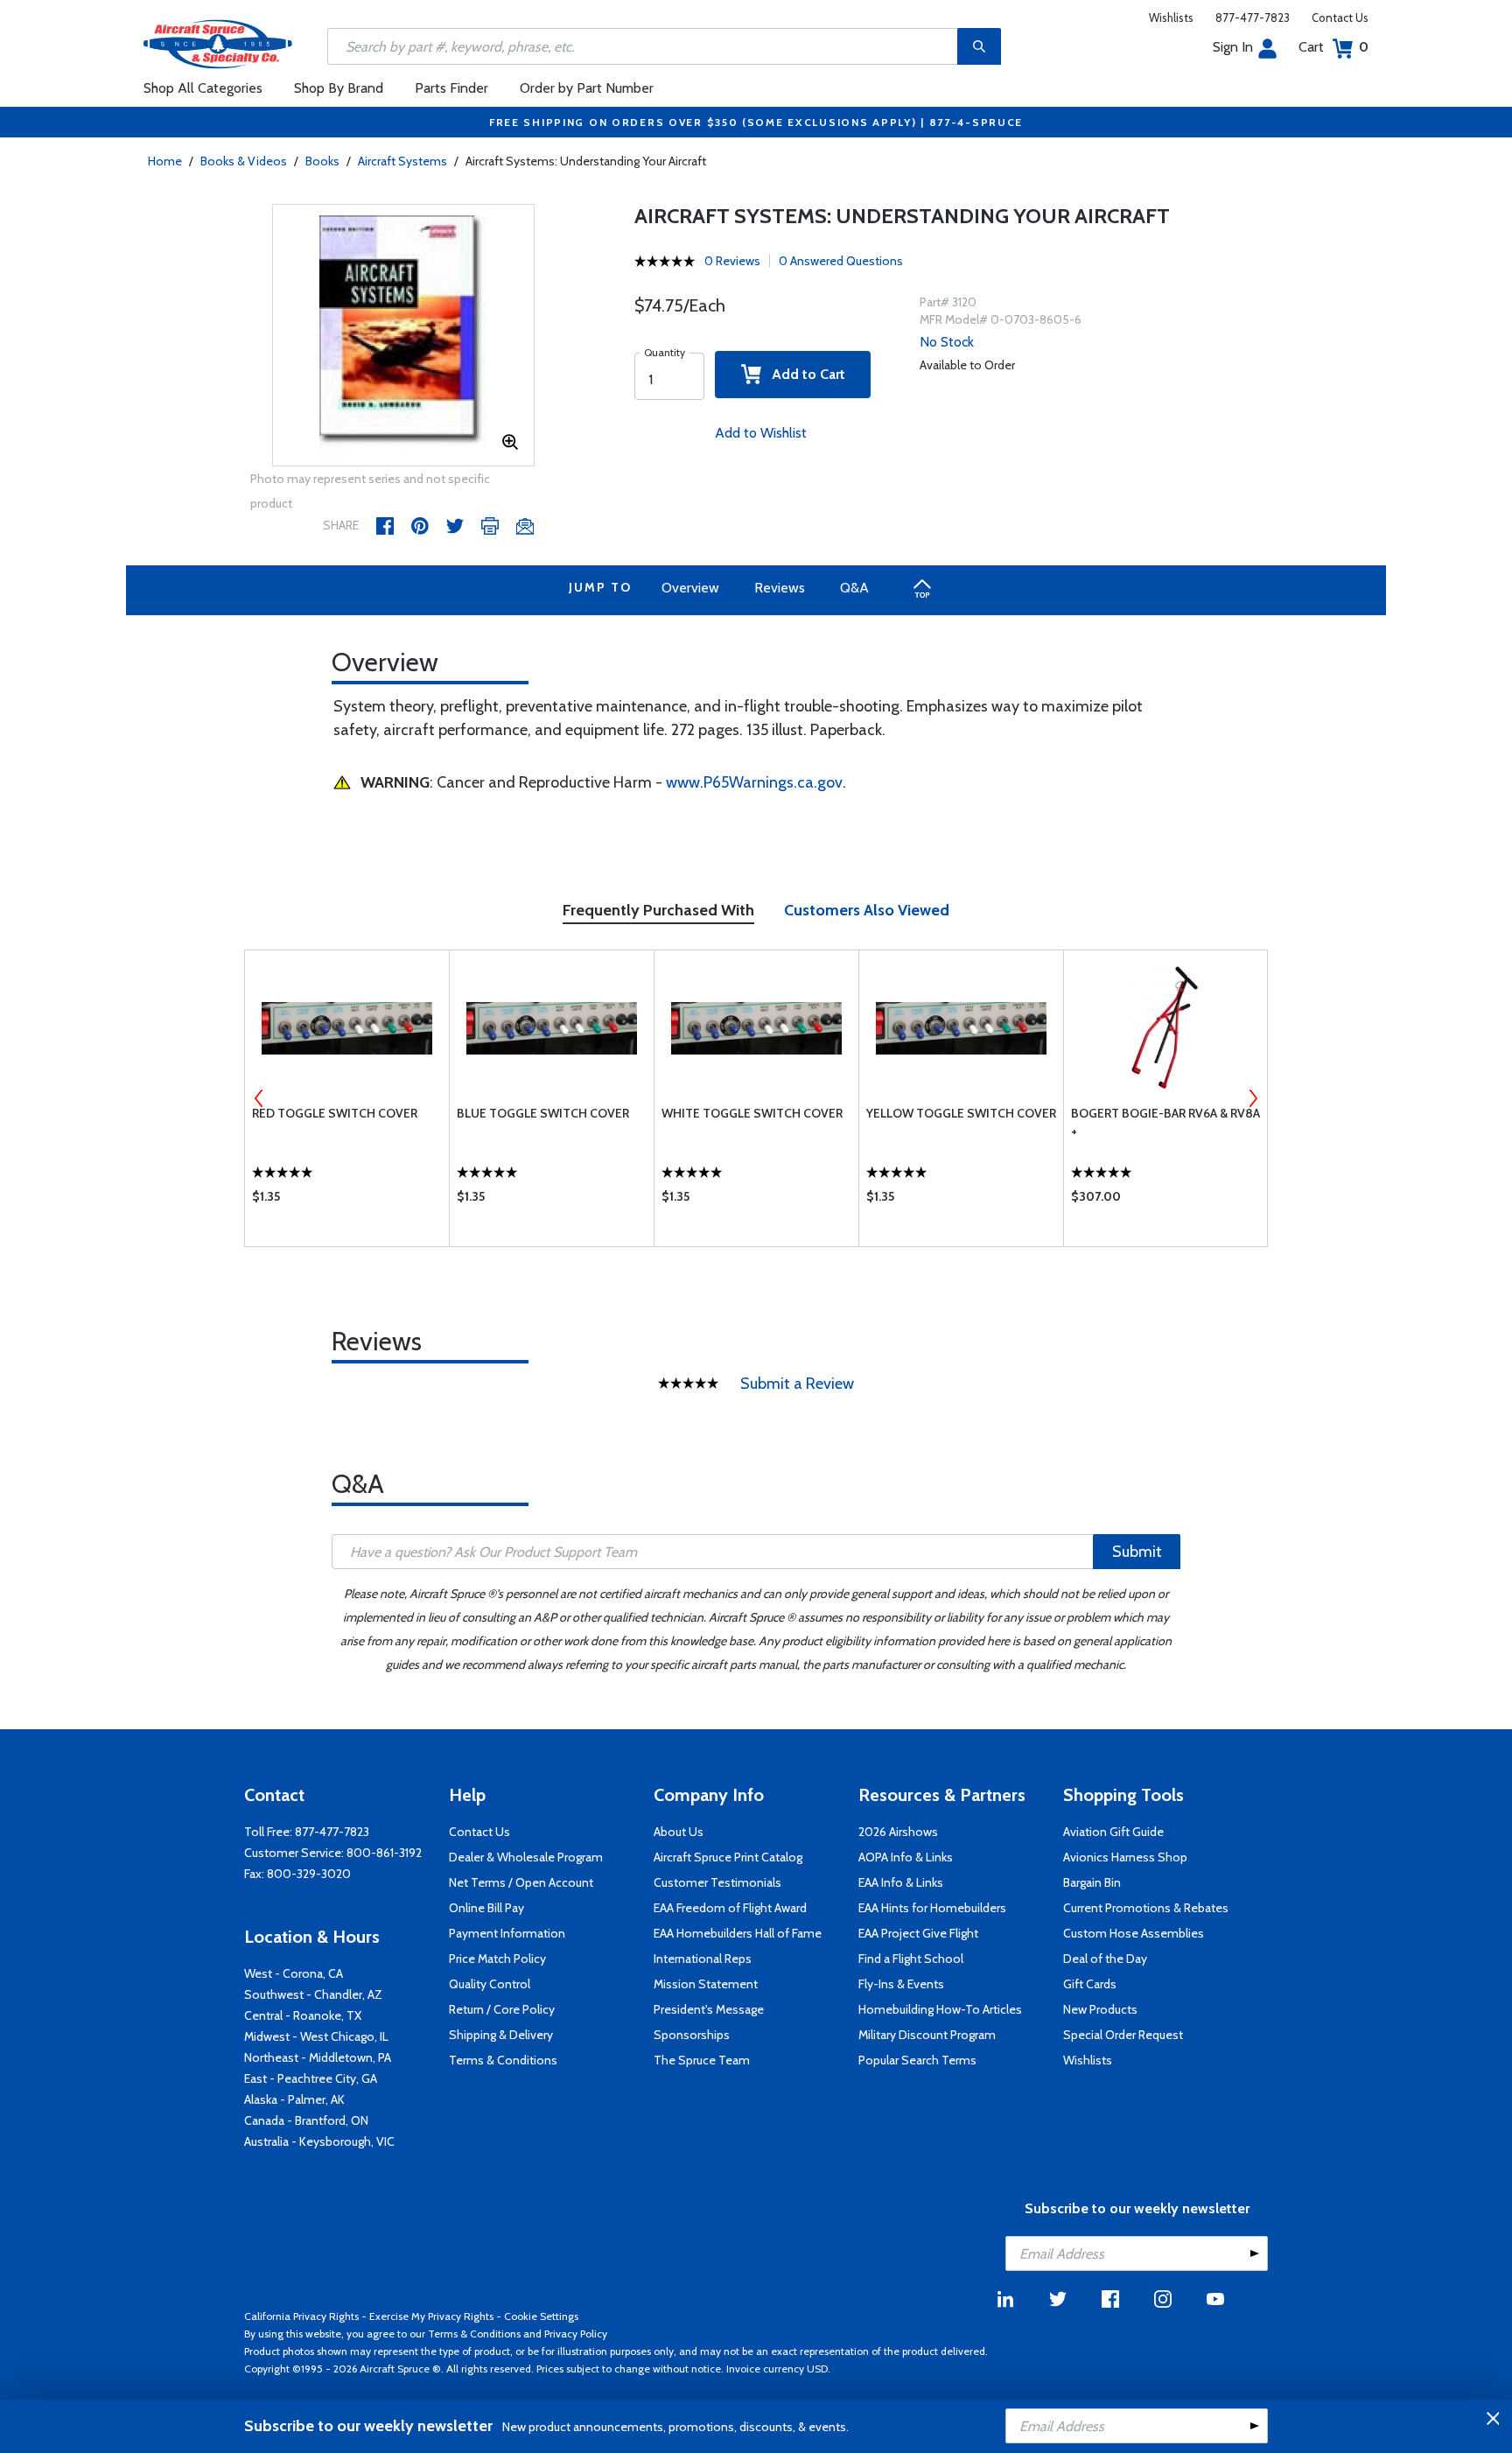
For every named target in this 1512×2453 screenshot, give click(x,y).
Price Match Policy (497, 1959)
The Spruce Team (702, 2060)
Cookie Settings (541, 2316)
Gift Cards (1090, 1984)
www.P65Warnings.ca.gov (754, 782)
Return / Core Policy (502, 2009)
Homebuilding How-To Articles (940, 2009)
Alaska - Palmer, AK (294, 2099)
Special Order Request (1123, 2035)
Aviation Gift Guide (1113, 1832)
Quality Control (490, 1984)
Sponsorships (692, 2035)
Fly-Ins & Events (901, 1984)
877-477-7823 (1253, 18)
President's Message (709, 2009)
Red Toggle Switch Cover (335, 1113)
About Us (679, 1832)
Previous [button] (259, 1098)
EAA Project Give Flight (918, 1933)
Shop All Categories (203, 88)
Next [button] (1253, 1098)
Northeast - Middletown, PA (318, 2057)
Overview (690, 588)
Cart (1333, 47)
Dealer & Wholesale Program (526, 1857)
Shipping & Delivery (501, 2035)
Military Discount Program (927, 2035)
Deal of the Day (1105, 1959)
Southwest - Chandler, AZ (313, 1994)
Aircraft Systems (402, 161)
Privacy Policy (576, 2334)
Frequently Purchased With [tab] (658, 910)
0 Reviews (732, 261)
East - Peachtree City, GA (311, 2078)
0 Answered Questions (841, 261)
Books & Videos (244, 161)
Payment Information (507, 1933)
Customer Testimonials (717, 1882)
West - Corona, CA (294, 1973)
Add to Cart (803, 374)
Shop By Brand (339, 88)
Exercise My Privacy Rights (431, 2316)
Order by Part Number (587, 88)
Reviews (780, 588)
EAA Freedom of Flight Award (730, 1908)
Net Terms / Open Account (521, 1882)
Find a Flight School (911, 1959)
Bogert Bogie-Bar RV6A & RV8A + (1165, 1122)
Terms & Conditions (503, 2060)
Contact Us (1340, 18)
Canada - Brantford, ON (306, 2120)
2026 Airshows (898, 1832)
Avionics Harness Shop (1125, 1857)
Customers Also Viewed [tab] (867, 910)
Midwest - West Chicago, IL (316, 2036)
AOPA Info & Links (906, 1857)
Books (322, 161)
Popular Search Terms (917, 2060)
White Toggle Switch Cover (752, 1113)
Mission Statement (706, 1984)
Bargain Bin (1092, 1882)
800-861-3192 (384, 1853)
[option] (403, 336)
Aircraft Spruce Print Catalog (728, 1857)
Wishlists (1171, 18)
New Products (1100, 2009)
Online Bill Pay (486, 1908)
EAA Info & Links (901, 1882)
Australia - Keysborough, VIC (319, 2141)
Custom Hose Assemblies (1134, 1933)
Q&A (854, 588)
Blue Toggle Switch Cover (543, 1113)
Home (165, 161)
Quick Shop (347, 1201)
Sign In (1233, 47)
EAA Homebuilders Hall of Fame (738, 1933)
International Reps (703, 1959)
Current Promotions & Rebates (1146, 1908)
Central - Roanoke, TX (303, 2015)
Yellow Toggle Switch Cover (961, 1113)
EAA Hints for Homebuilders (932, 1908)
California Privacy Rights (301, 2316)
